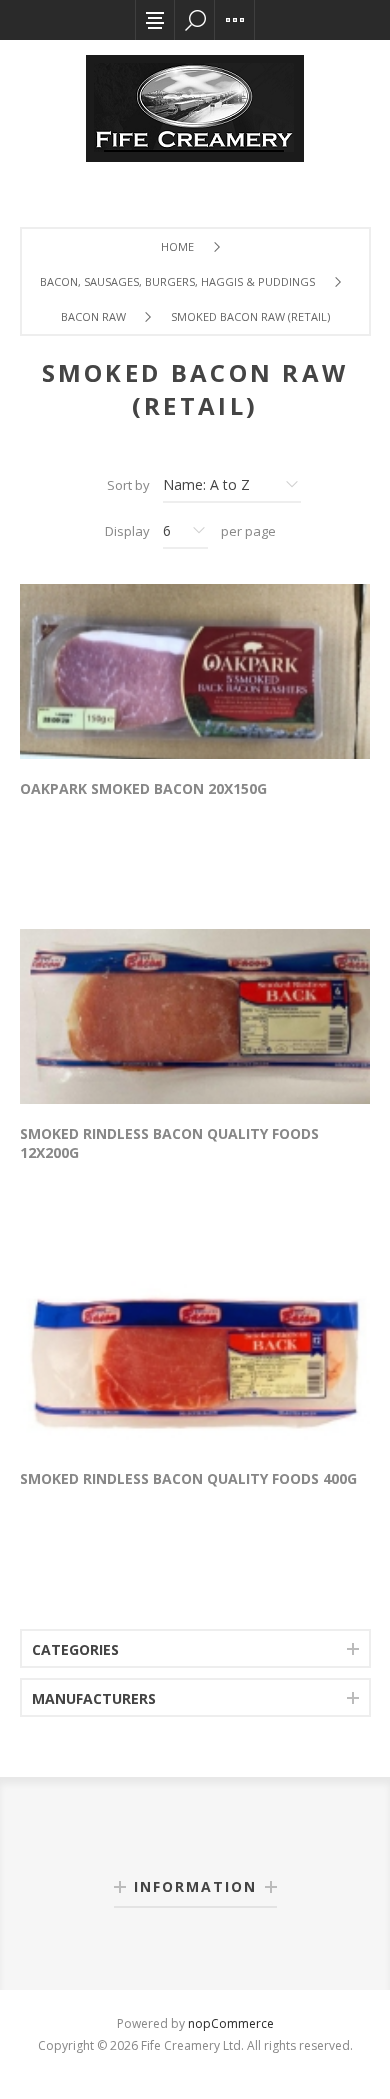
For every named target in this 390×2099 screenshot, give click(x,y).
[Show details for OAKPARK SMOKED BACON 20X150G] (195, 671)
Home (177, 246)
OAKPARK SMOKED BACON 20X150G (143, 788)
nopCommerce (231, 2023)
